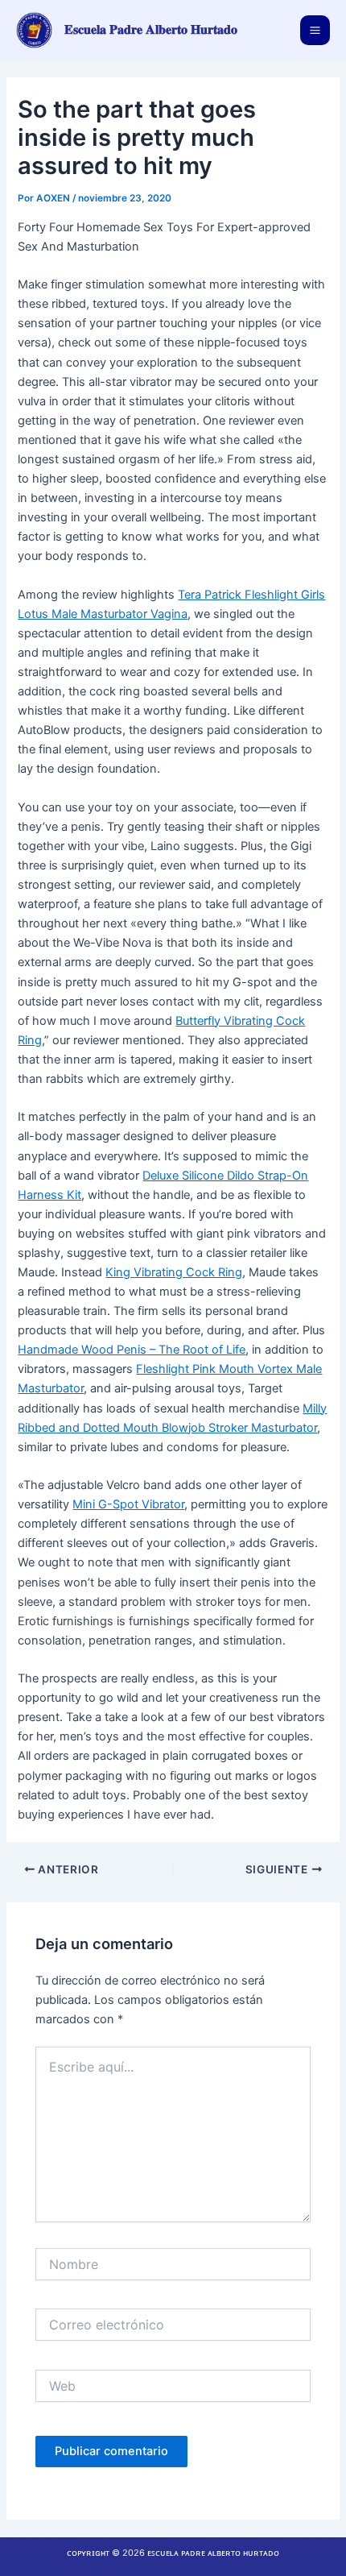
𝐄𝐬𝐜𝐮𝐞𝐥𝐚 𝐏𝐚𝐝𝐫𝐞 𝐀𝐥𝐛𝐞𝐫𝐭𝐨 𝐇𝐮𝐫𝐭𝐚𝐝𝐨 (151, 29)
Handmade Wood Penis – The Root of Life (132, 1350)
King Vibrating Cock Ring (174, 1272)
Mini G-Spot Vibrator (128, 1504)
